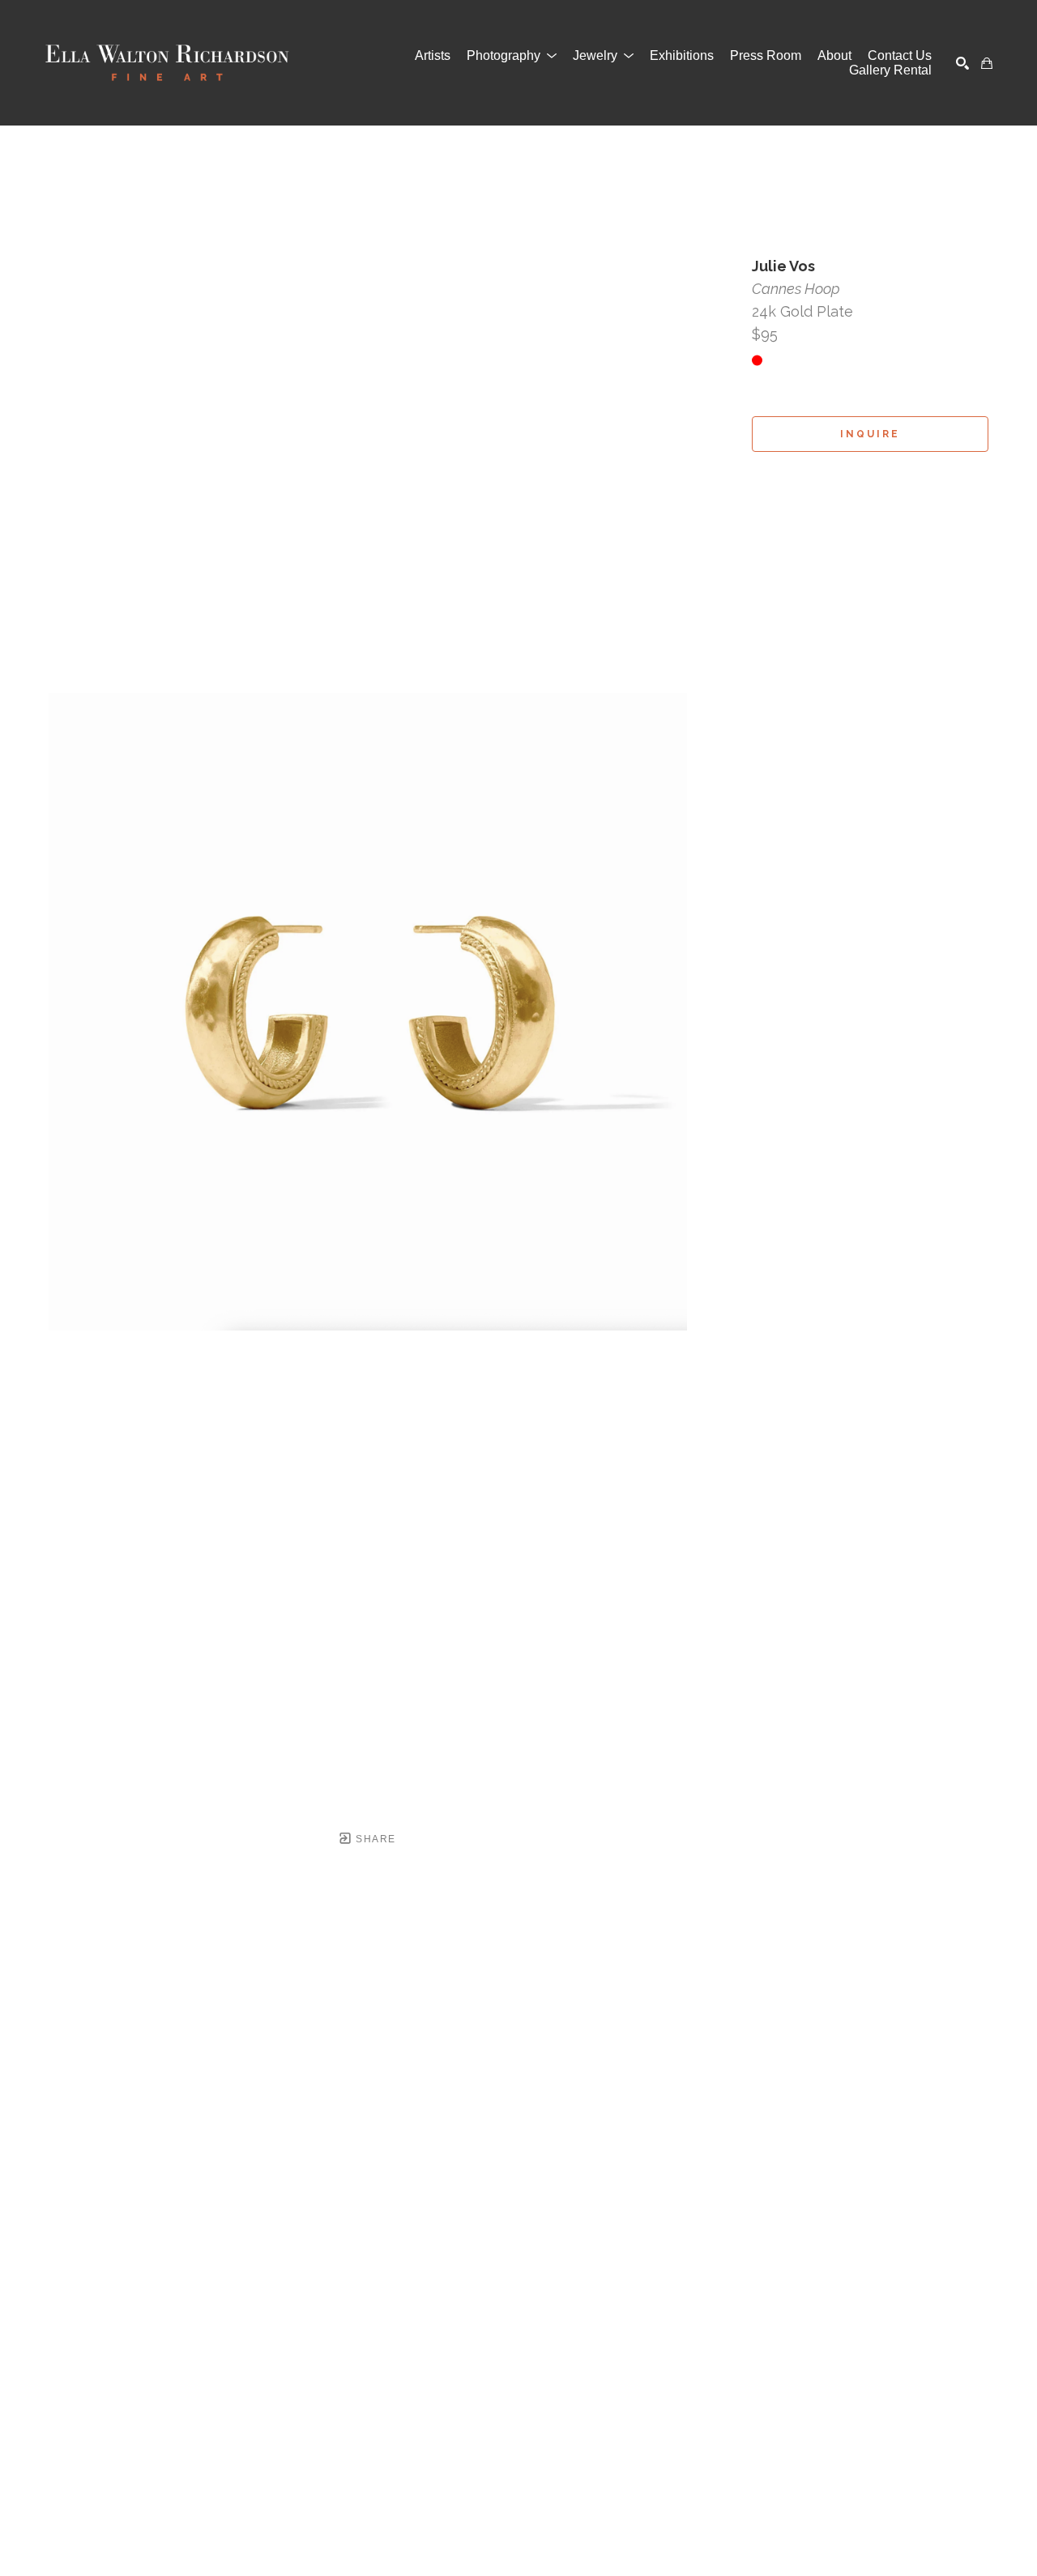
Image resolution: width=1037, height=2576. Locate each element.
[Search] (962, 63)
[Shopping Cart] (987, 63)
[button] (512, 56)
